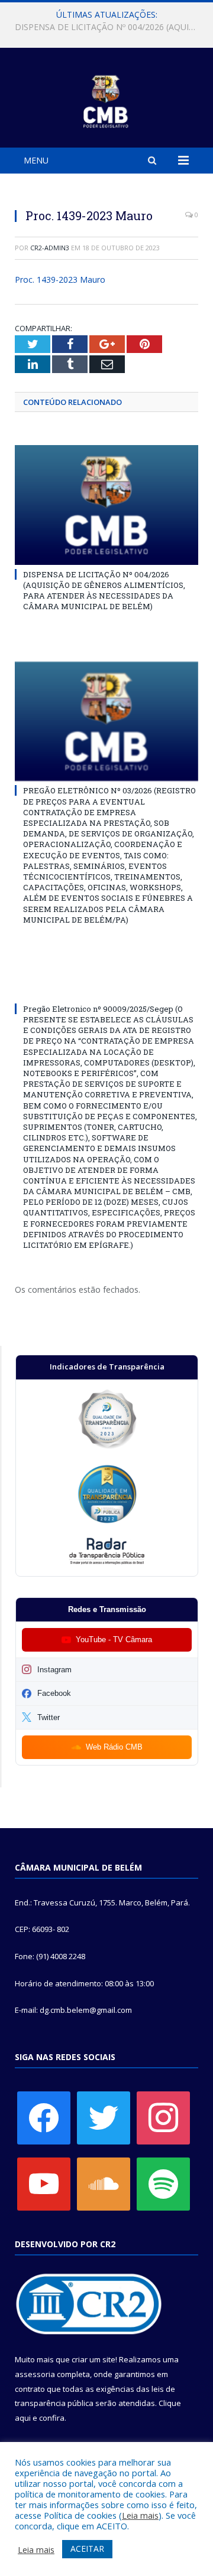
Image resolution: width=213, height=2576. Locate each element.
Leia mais (140, 2515)
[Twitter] (104, 2117)
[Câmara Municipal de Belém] (107, 99)
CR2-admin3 (50, 248)
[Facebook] (44, 2117)
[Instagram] (163, 2117)
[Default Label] (44, 2183)
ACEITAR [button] (87, 2549)
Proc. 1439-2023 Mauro (60, 279)
